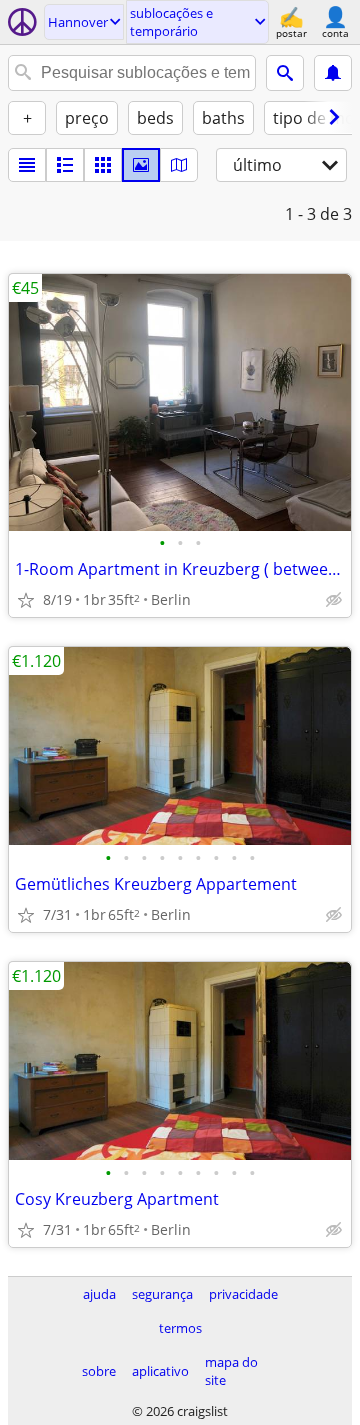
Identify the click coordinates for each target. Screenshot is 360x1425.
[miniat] (65, 165)
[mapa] (179, 165)
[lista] (27, 165)
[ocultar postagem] (334, 600)
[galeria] (141, 165)
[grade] (103, 165)
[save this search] (333, 73)
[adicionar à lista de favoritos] (26, 600)
